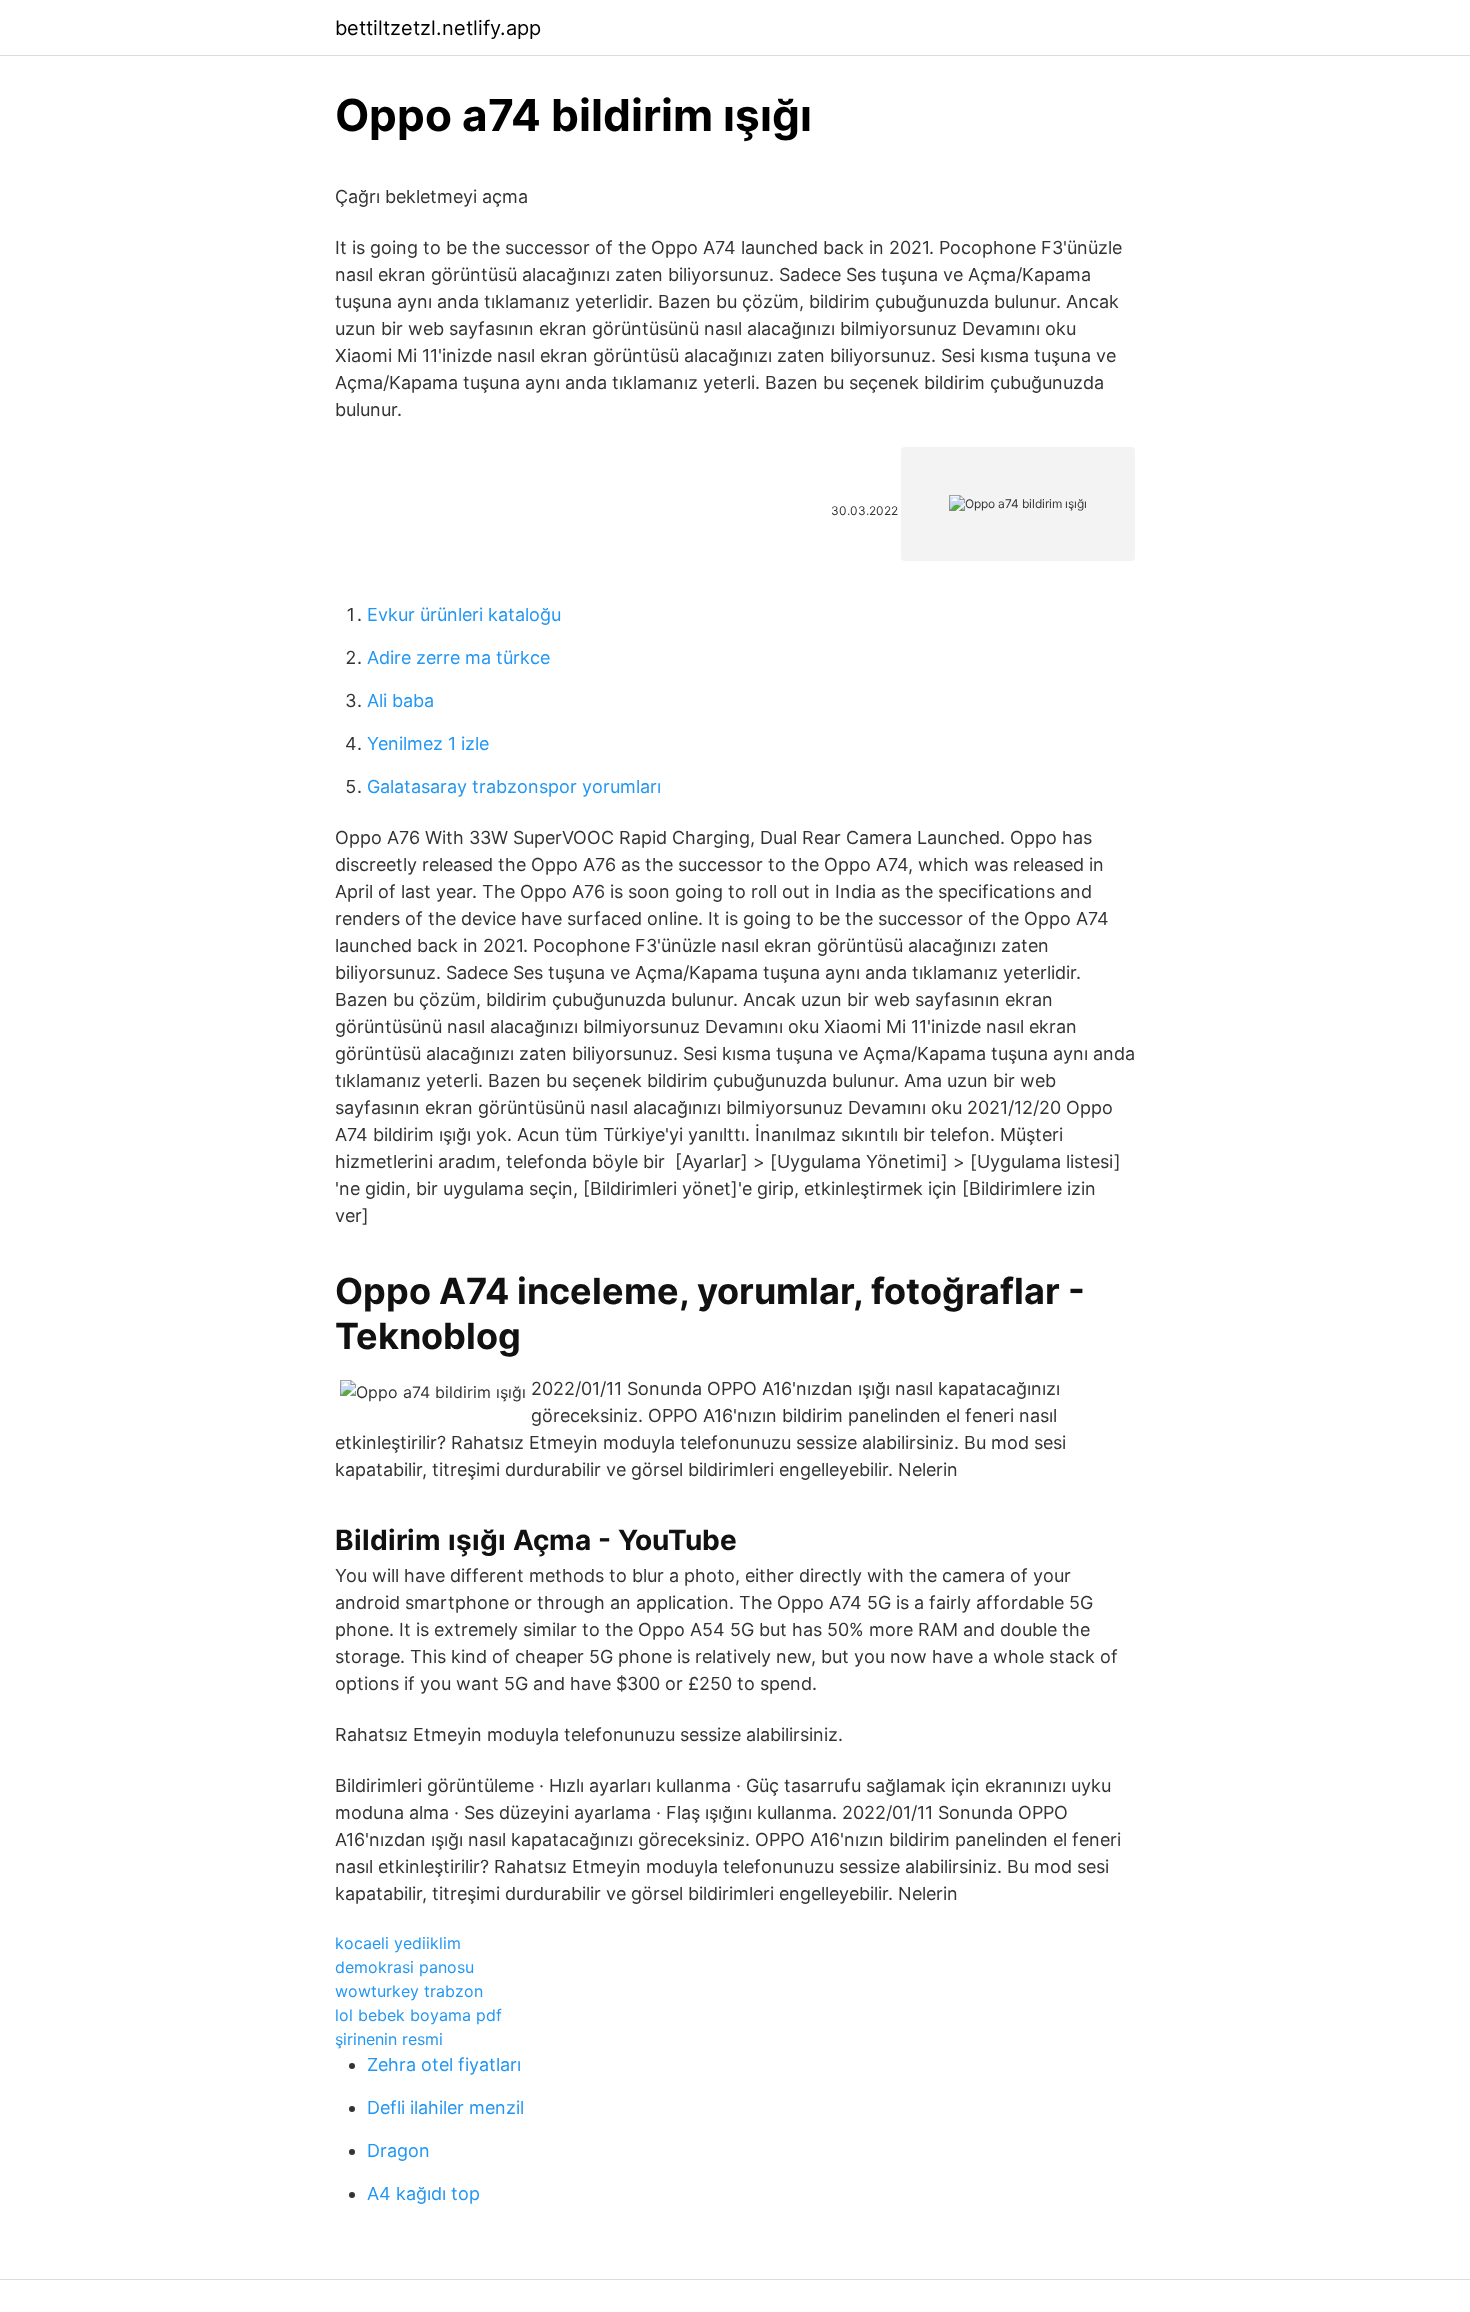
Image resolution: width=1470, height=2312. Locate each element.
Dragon (398, 2150)
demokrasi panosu (404, 1967)
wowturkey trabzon (409, 1991)
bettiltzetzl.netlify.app (438, 28)
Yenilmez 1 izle (428, 743)
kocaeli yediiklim (398, 1943)
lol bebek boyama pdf (418, 2015)
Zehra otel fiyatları (444, 2064)
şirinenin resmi (389, 2039)
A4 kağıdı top (423, 2193)
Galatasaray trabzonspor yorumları (514, 786)
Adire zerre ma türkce (458, 657)
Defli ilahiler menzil (445, 2107)
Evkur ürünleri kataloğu (464, 614)
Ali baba (400, 700)
